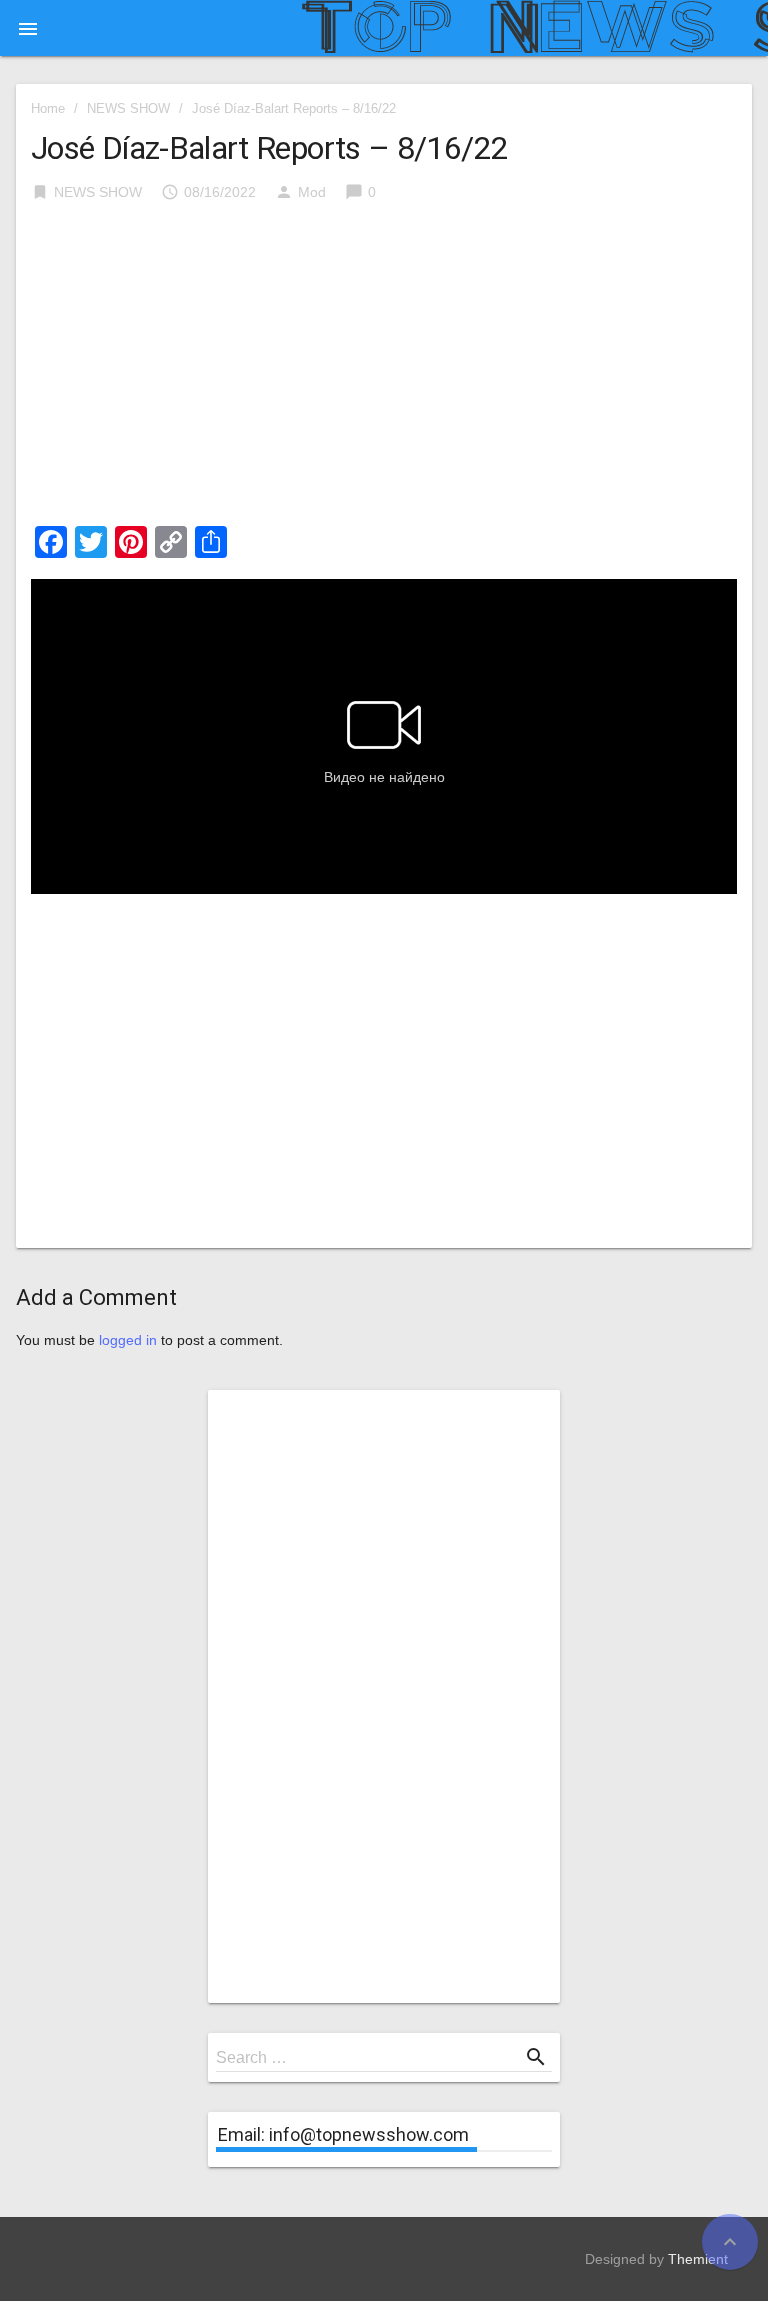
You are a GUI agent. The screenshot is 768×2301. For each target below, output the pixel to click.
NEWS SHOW (128, 108)
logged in (128, 1340)
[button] (28, 28)
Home (48, 108)
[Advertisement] (384, 370)
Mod (312, 192)
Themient (698, 2259)
